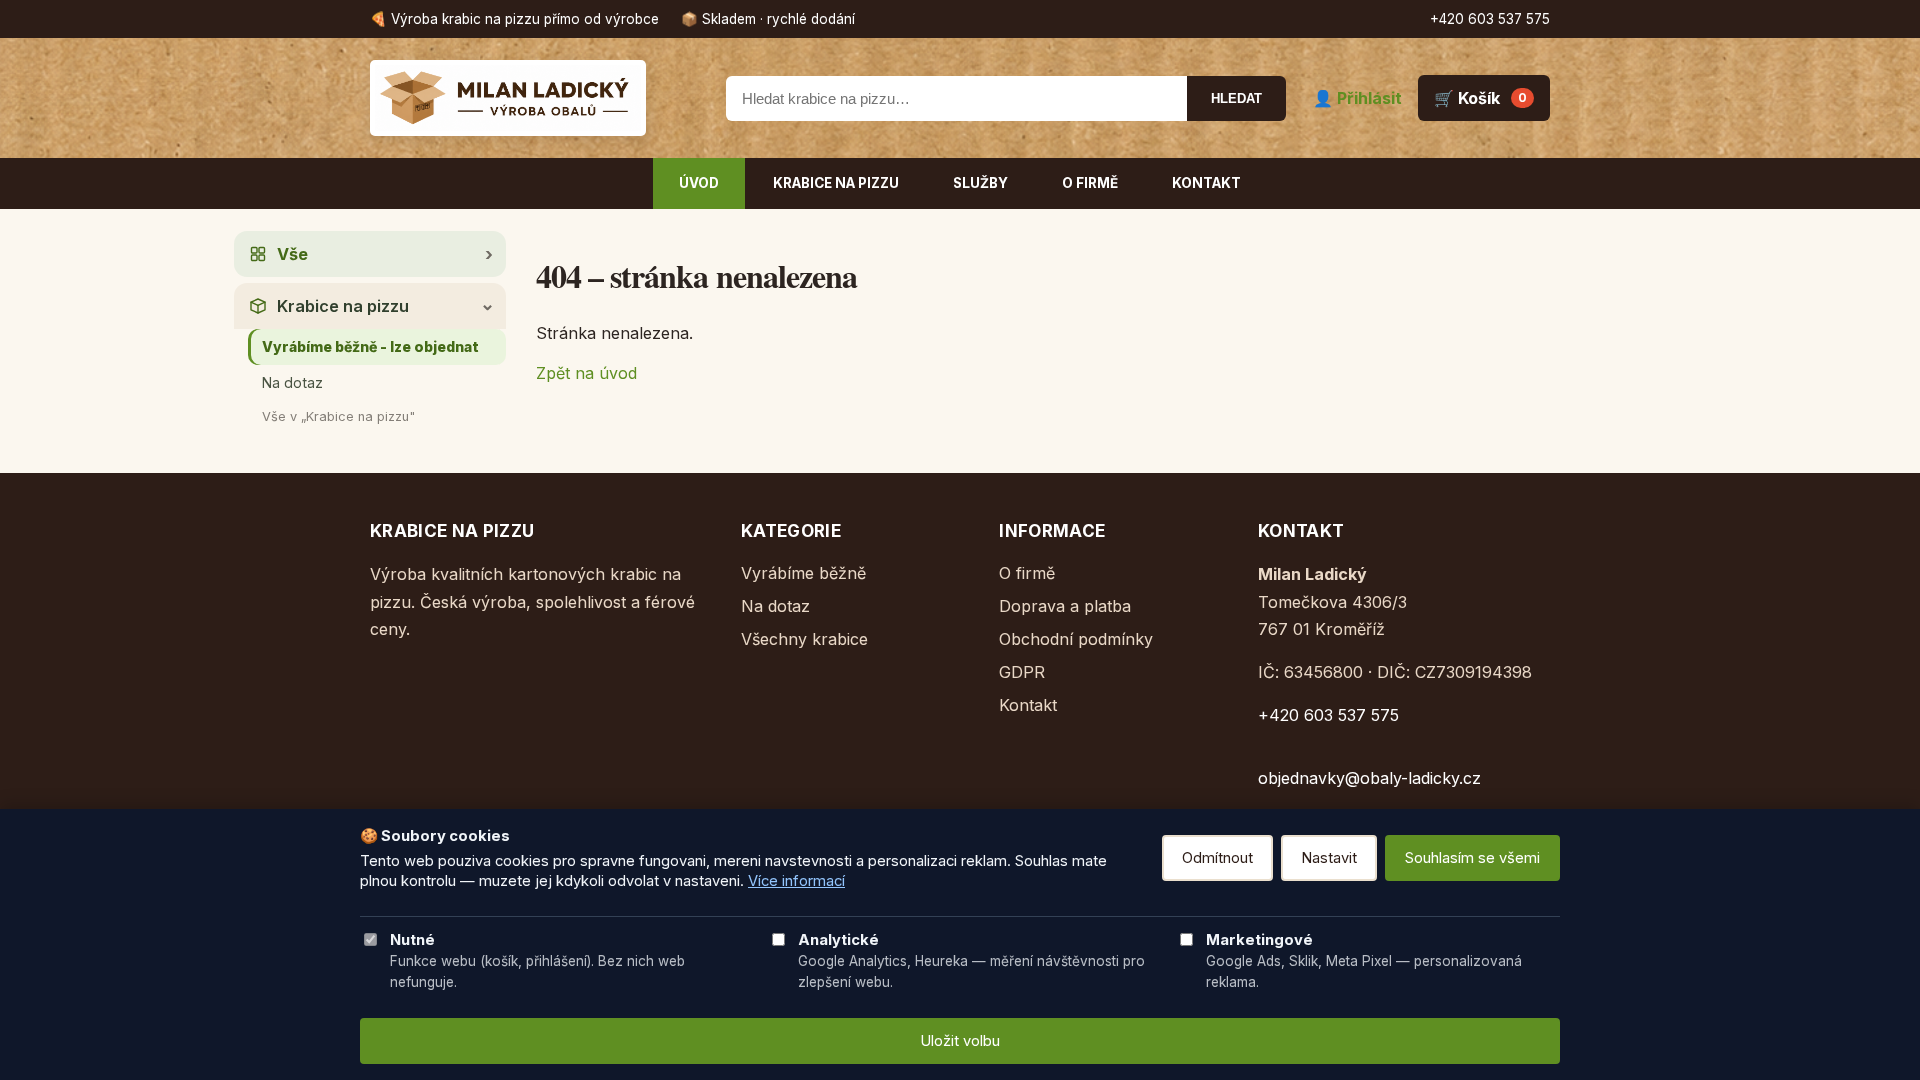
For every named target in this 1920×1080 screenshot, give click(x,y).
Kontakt (1206, 183)
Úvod (699, 183)
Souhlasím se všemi (1472, 858)
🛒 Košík (1480, 98)
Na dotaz (292, 382)
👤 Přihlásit (1357, 98)
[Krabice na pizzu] (535, 98)
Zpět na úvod (586, 373)
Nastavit (1329, 858)
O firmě (1090, 183)
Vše (292, 254)
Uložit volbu (960, 1041)
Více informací (796, 881)
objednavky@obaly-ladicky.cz (1369, 778)
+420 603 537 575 (1490, 19)
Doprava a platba (1065, 606)
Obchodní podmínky (1076, 639)
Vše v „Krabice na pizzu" (338, 416)
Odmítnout (1217, 858)
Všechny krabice (804, 639)
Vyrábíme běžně (803, 573)
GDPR (1022, 672)
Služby (980, 183)
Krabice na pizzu (836, 183)
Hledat (1236, 98)
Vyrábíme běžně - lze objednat (370, 346)
